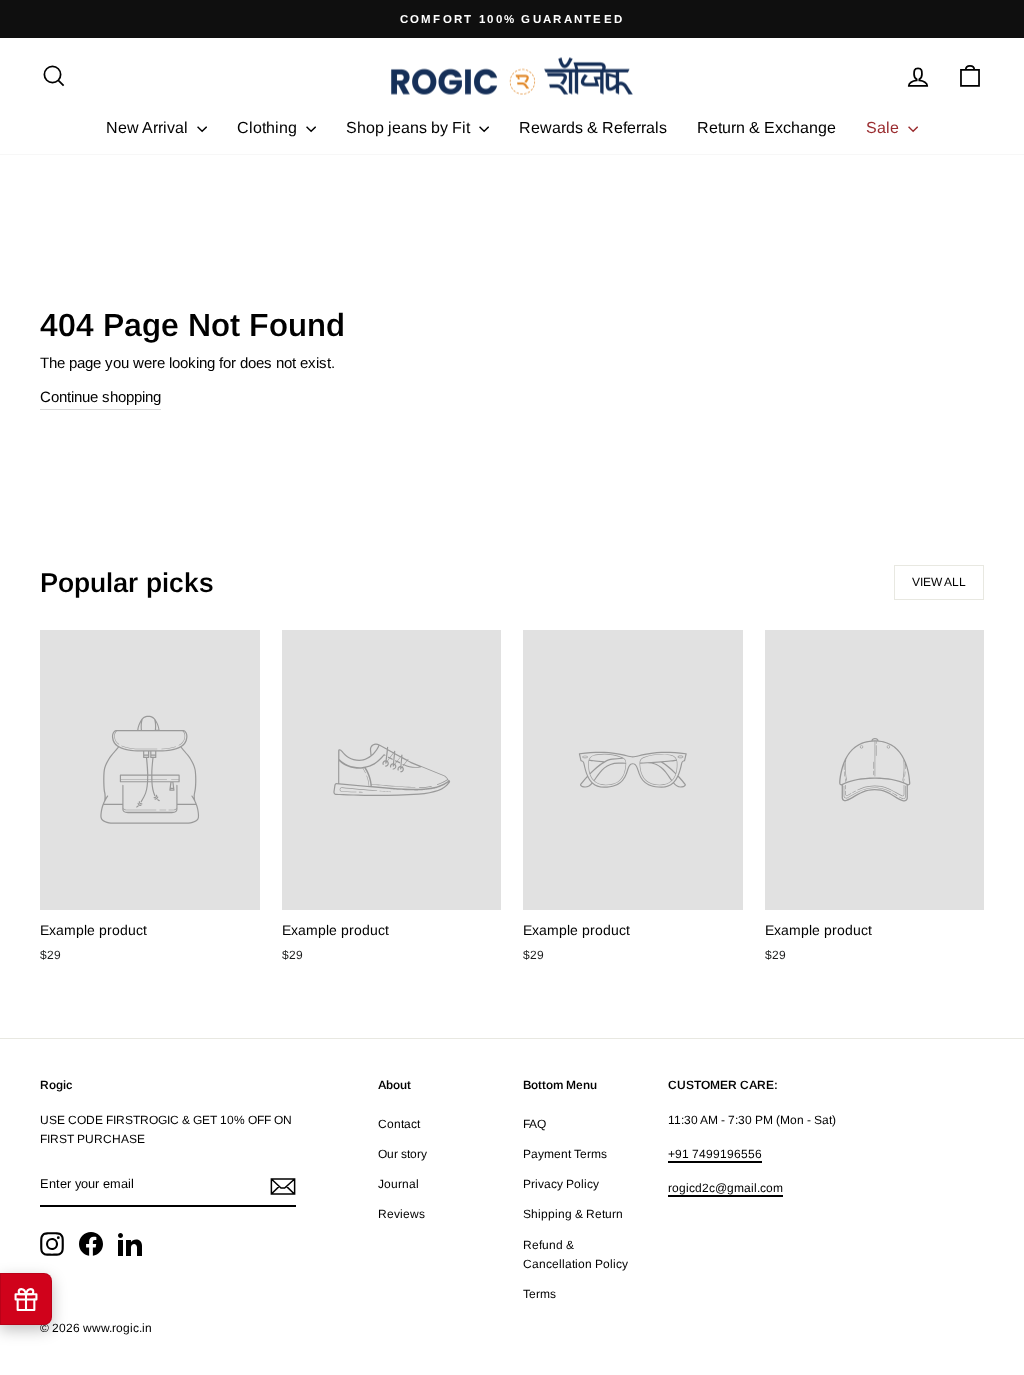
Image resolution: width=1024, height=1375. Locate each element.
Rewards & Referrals (593, 127)
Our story (402, 1154)
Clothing (269, 127)
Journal (398, 1184)
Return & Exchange (766, 127)
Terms (539, 1294)
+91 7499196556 (715, 1154)
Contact (399, 1124)
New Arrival (149, 127)
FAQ (534, 1124)
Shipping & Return (573, 1214)
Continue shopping (100, 396)
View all (939, 582)
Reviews (401, 1214)
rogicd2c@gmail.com (725, 1188)
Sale (884, 127)
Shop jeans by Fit (410, 127)
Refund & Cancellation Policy (575, 1254)
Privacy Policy (561, 1184)
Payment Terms (565, 1154)
